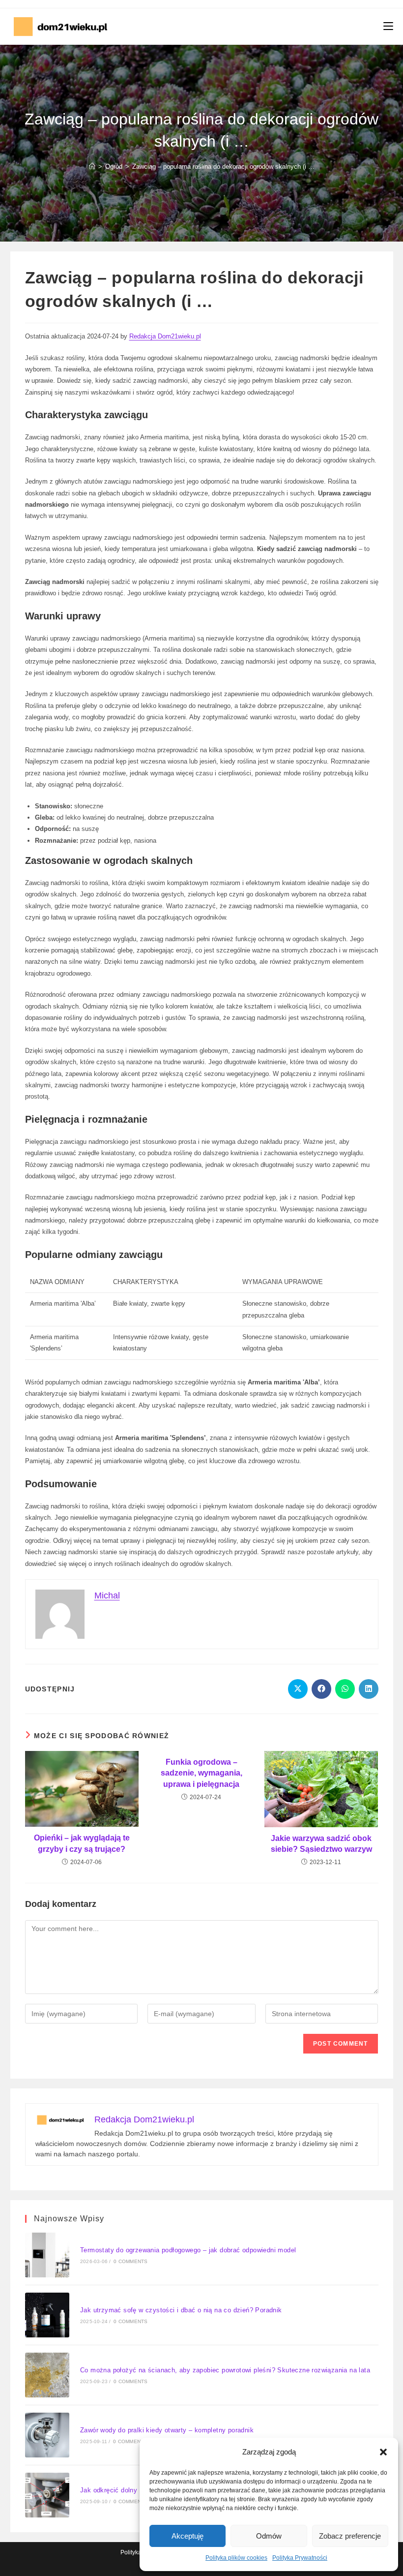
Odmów (269, 2536)
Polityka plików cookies (236, 2558)
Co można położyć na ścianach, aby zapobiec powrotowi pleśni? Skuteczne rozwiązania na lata (225, 2370)
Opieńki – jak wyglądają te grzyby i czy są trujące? (82, 1843)
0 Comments (130, 2261)
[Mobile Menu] (388, 27)
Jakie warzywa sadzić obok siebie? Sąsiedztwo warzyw (321, 1844)
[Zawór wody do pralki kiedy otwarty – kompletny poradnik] (47, 2435)
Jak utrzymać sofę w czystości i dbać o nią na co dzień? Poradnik (181, 2310)
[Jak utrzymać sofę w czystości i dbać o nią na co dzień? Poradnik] (47, 2315)
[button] (383, 2452)
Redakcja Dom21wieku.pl (165, 336)
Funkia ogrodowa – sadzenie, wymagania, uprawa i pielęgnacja (201, 1773)
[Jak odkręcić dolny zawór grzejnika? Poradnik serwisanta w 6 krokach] (47, 2495)
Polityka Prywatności (300, 2558)
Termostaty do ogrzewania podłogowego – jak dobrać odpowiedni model (188, 2250)
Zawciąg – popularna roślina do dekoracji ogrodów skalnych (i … (223, 167)
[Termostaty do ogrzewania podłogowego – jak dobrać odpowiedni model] (47, 2255)
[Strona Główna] (92, 167)
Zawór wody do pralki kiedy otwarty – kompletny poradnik (167, 2430)
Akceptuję (187, 2536)
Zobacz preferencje (350, 2536)
